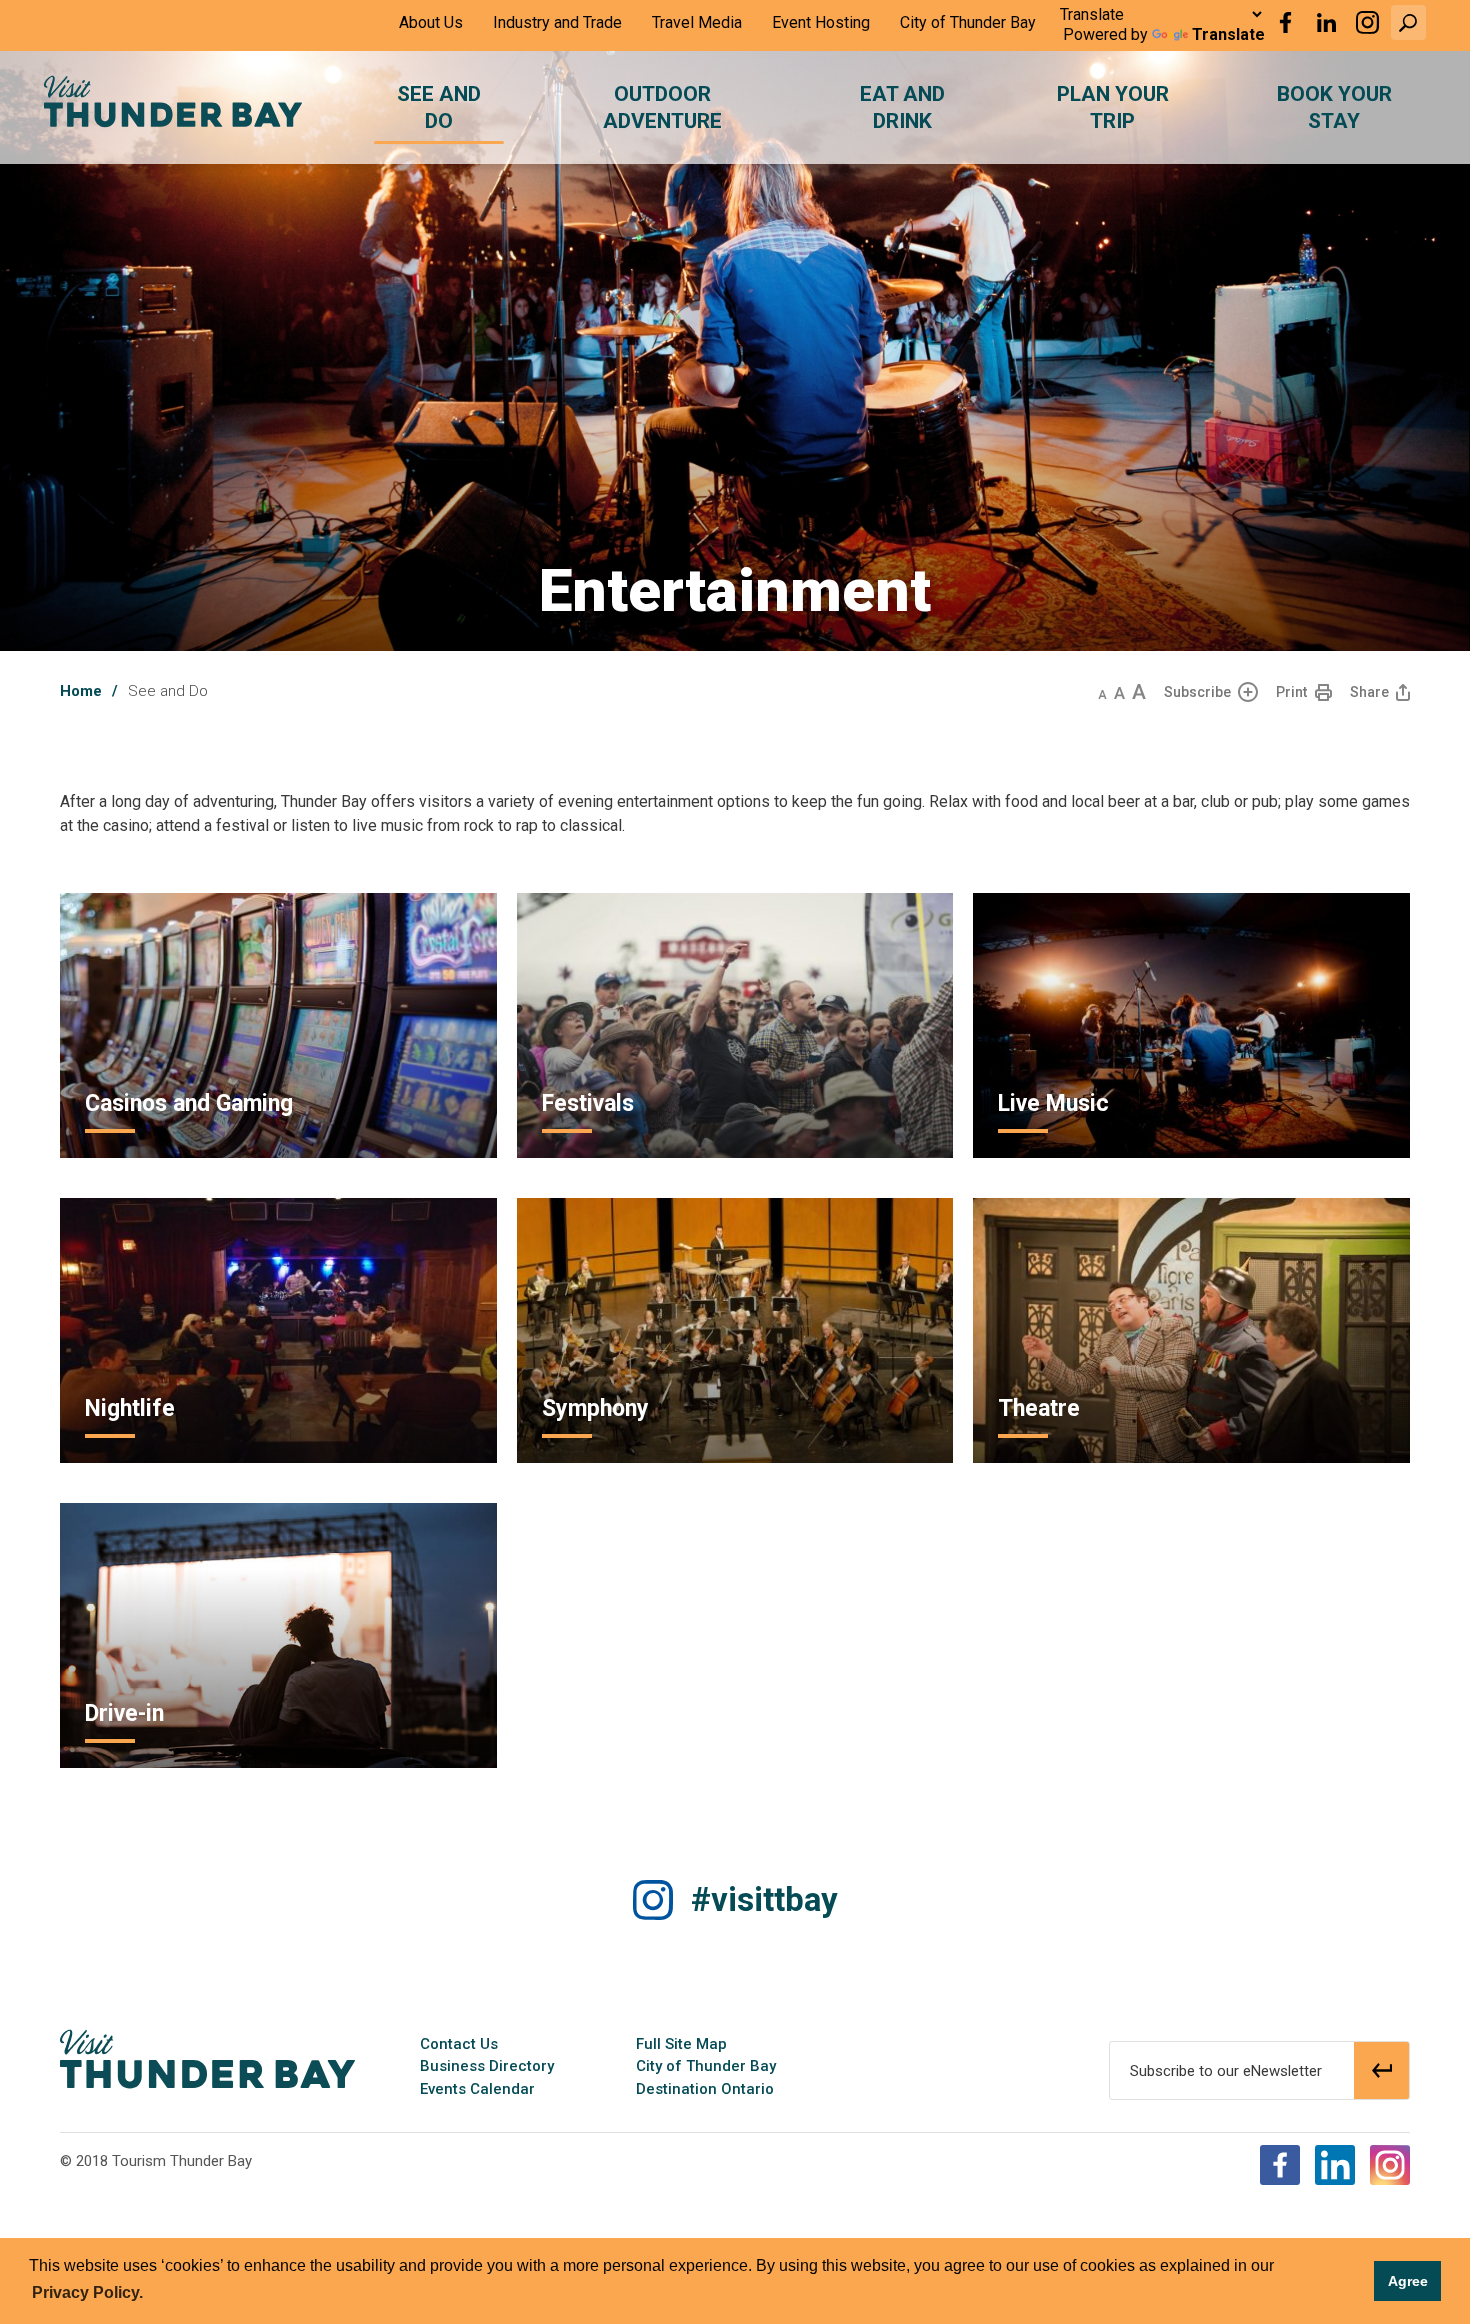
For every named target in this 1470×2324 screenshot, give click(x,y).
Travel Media (697, 22)
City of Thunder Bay (968, 22)
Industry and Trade (557, 22)
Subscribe (1197, 692)
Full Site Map (681, 2044)
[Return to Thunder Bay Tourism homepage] (207, 2058)
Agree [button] (1408, 2281)
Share (1369, 692)
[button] (1408, 22)
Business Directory (487, 2066)
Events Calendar (477, 2089)
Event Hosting (821, 22)
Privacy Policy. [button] (87, 2292)
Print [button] (1291, 692)
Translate (1228, 34)
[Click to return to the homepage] (173, 101)
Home (81, 691)
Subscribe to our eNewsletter (1226, 2071)
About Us (431, 22)
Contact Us (459, 2044)
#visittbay (764, 1899)
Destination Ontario (705, 2089)
